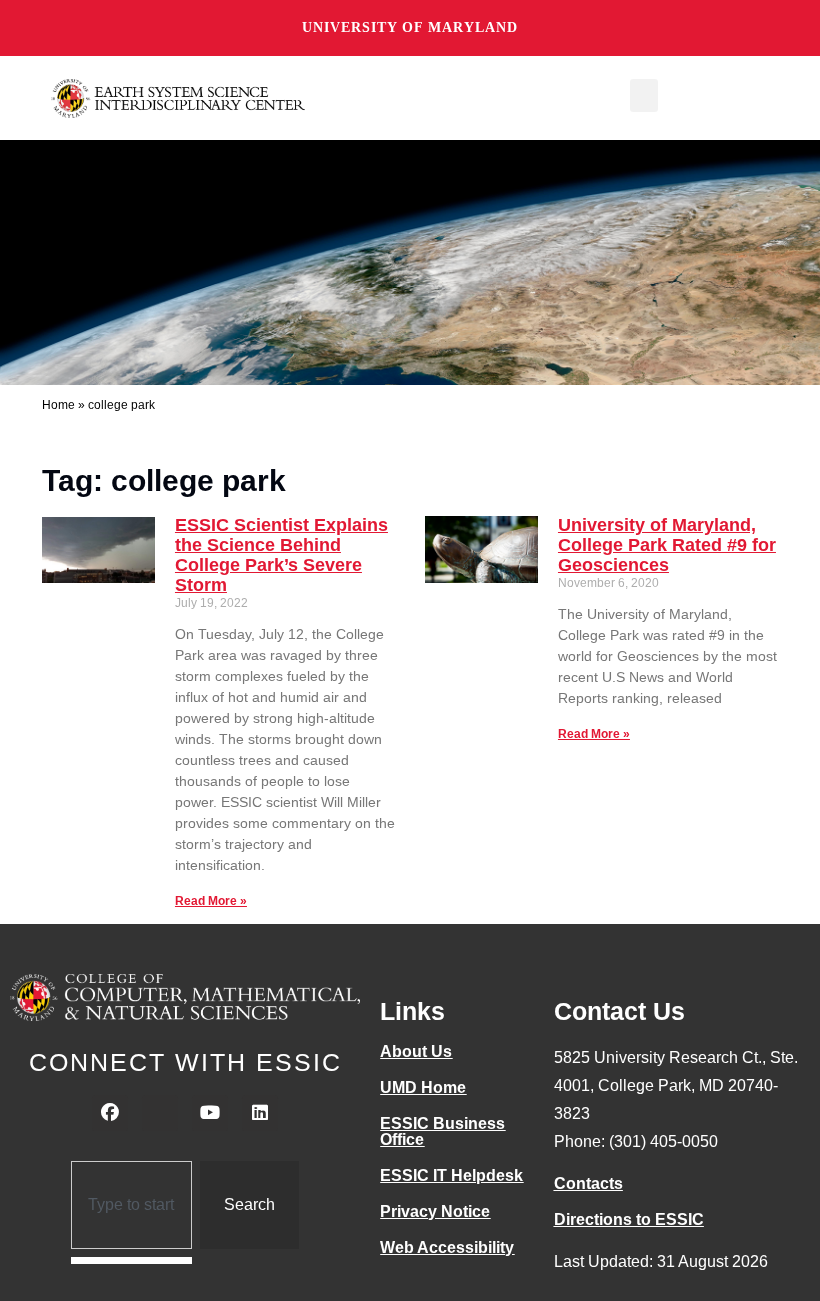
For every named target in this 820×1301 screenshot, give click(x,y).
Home (58, 405)
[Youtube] (210, 1113)
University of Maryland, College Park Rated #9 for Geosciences (667, 545)
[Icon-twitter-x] (160, 1113)
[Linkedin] (260, 1113)
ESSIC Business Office (442, 1131)
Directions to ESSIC (629, 1219)
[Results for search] (131, 1260)
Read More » (211, 901)
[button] (644, 95)
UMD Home (423, 1087)
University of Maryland (410, 27)
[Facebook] (110, 1113)
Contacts (588, 1183)
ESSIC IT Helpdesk (451, 1175)
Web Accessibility (447, 1247)
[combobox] (131, 1205)
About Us (416, 1051)
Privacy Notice (435, 1211)
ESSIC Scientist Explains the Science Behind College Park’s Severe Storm (281, 554)
